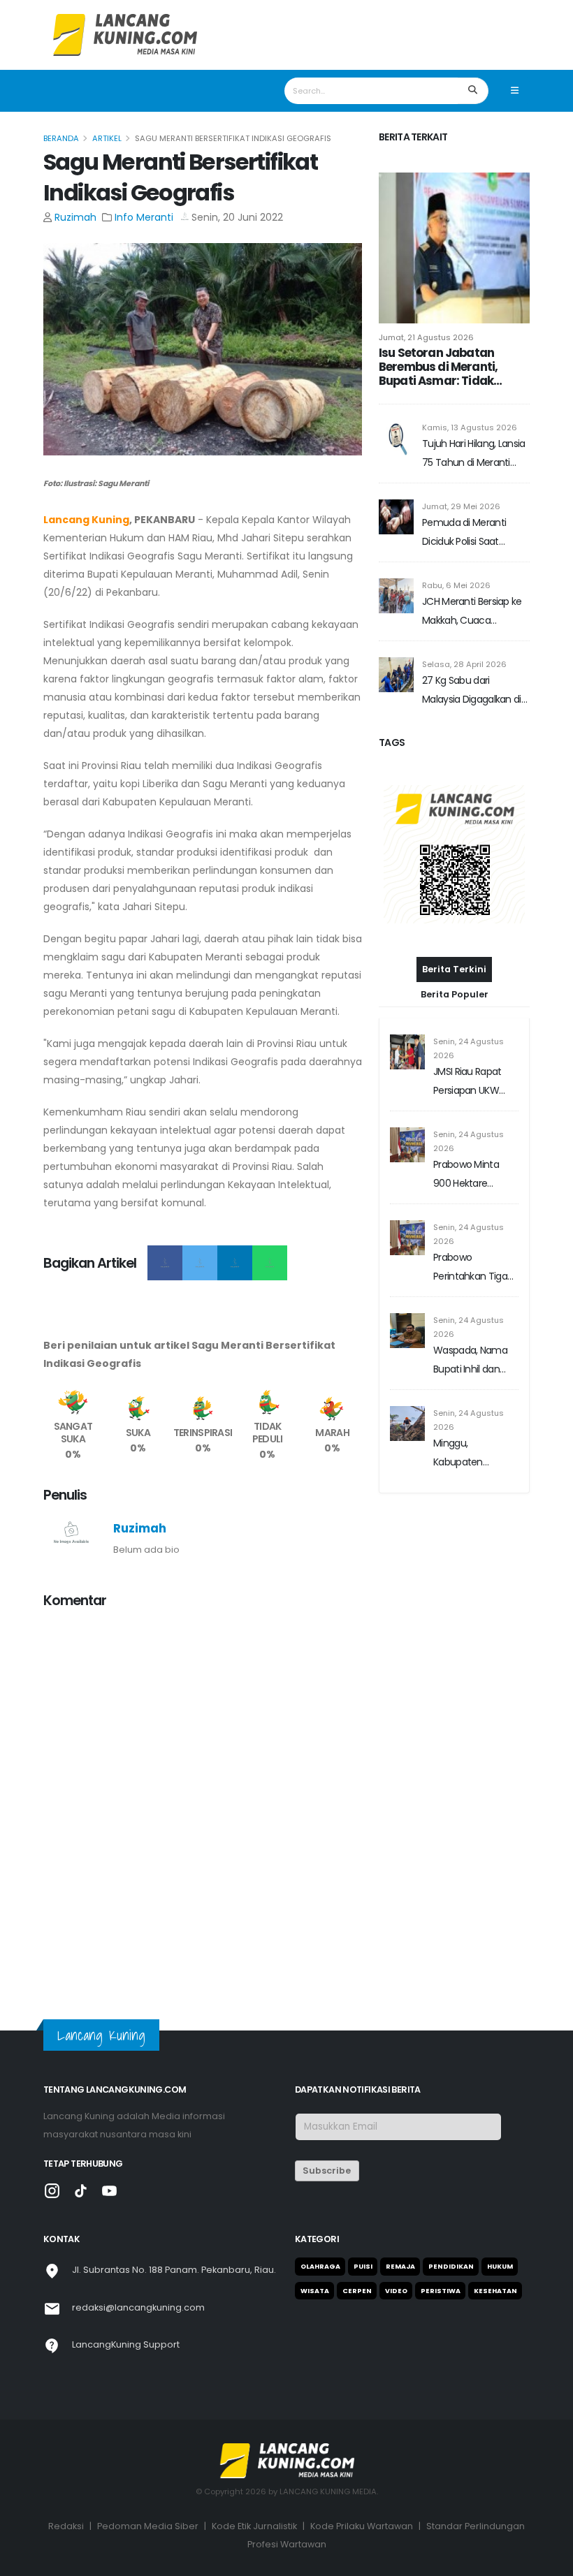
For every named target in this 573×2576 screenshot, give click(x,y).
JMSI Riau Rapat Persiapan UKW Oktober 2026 (467, 1082)
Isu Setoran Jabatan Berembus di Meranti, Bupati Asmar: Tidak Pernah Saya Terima (438, 367)
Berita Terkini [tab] (454, 969)
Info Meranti (144, 217)
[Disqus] (203, 1796)
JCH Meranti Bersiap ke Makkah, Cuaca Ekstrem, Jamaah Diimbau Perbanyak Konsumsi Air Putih (472, 612)
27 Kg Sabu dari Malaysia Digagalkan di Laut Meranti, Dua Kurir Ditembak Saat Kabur (472, 691)
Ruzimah (75, 217)
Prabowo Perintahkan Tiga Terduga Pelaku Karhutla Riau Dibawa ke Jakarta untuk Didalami (473, 1268)
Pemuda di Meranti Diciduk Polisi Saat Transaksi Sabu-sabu (469, 533)
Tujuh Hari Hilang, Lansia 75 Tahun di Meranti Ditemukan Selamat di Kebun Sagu (474, 454)
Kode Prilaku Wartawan (362, 2526)
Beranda (61, 138)
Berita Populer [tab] (455, 994)
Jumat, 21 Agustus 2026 (426, 337)
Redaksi (66, 2526)
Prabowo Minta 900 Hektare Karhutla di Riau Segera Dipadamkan (467, 1175)
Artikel (107, 138)
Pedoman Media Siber (148, 2526)
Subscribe (327, 2171)
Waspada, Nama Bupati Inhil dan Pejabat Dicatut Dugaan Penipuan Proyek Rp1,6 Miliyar (474, 1361)
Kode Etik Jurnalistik (254, 2526)
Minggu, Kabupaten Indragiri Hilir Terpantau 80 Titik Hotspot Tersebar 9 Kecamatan (476, 1454)
